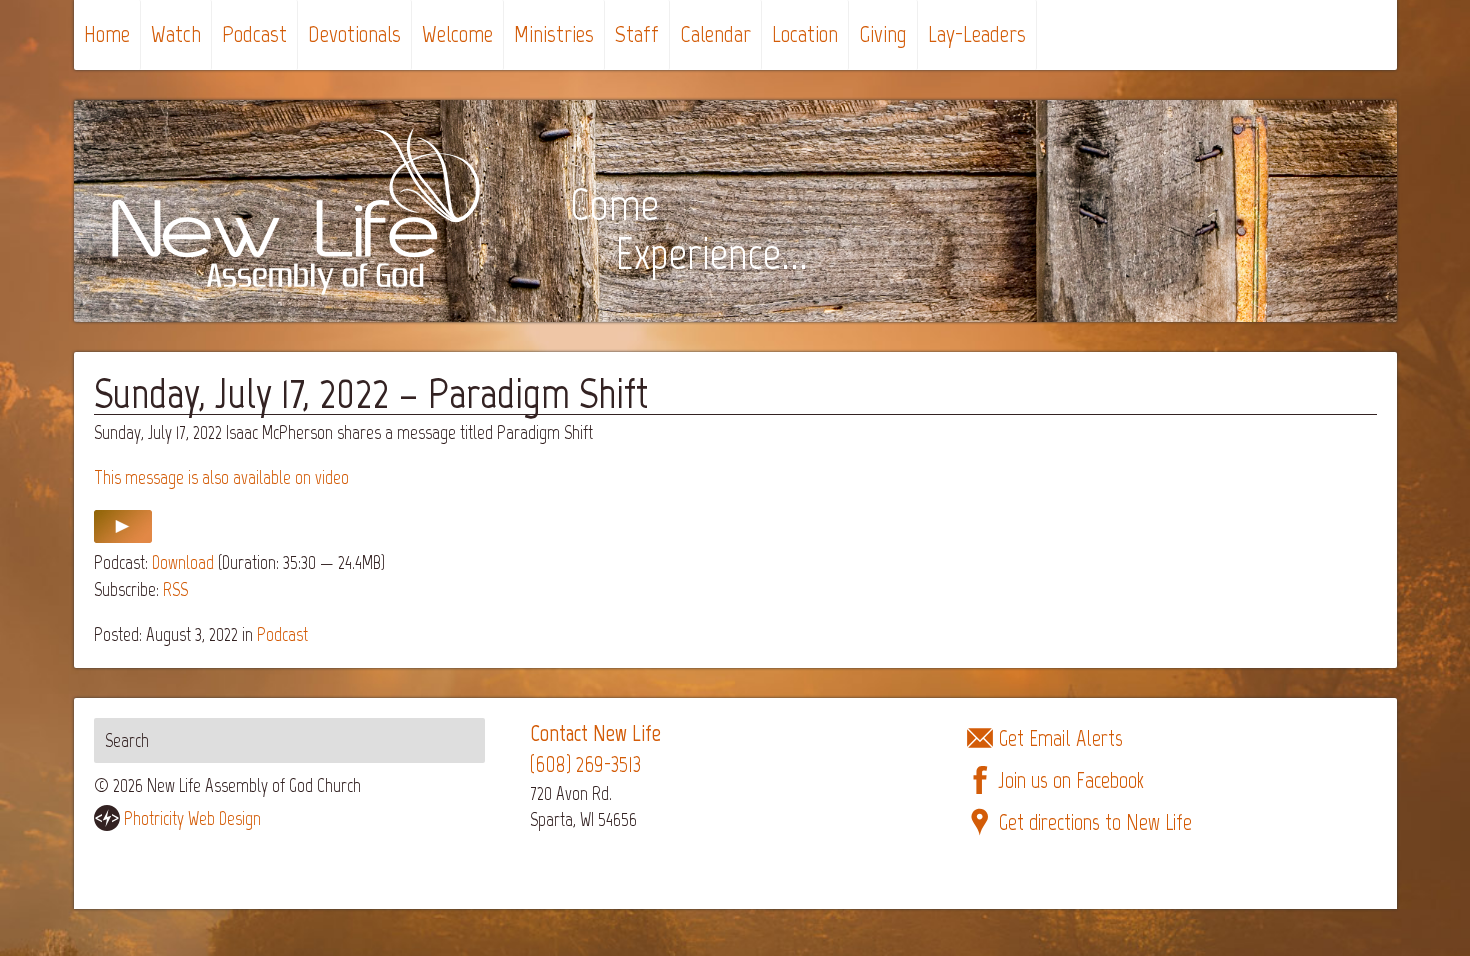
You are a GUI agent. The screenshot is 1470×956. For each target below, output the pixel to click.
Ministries (554, 33)
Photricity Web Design (192, 818)
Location (805, 33)
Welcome (457, 33)
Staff (637, 33)
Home (107, 33)
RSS (175, 589)
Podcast (254, 33)
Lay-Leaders (977, 33)
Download (183, 562)
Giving (883, 33)
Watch (176, 33)
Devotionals (354, 33)
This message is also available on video (221, 477)
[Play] (123, 536)
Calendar (715, 33)
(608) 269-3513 (585, 764)
